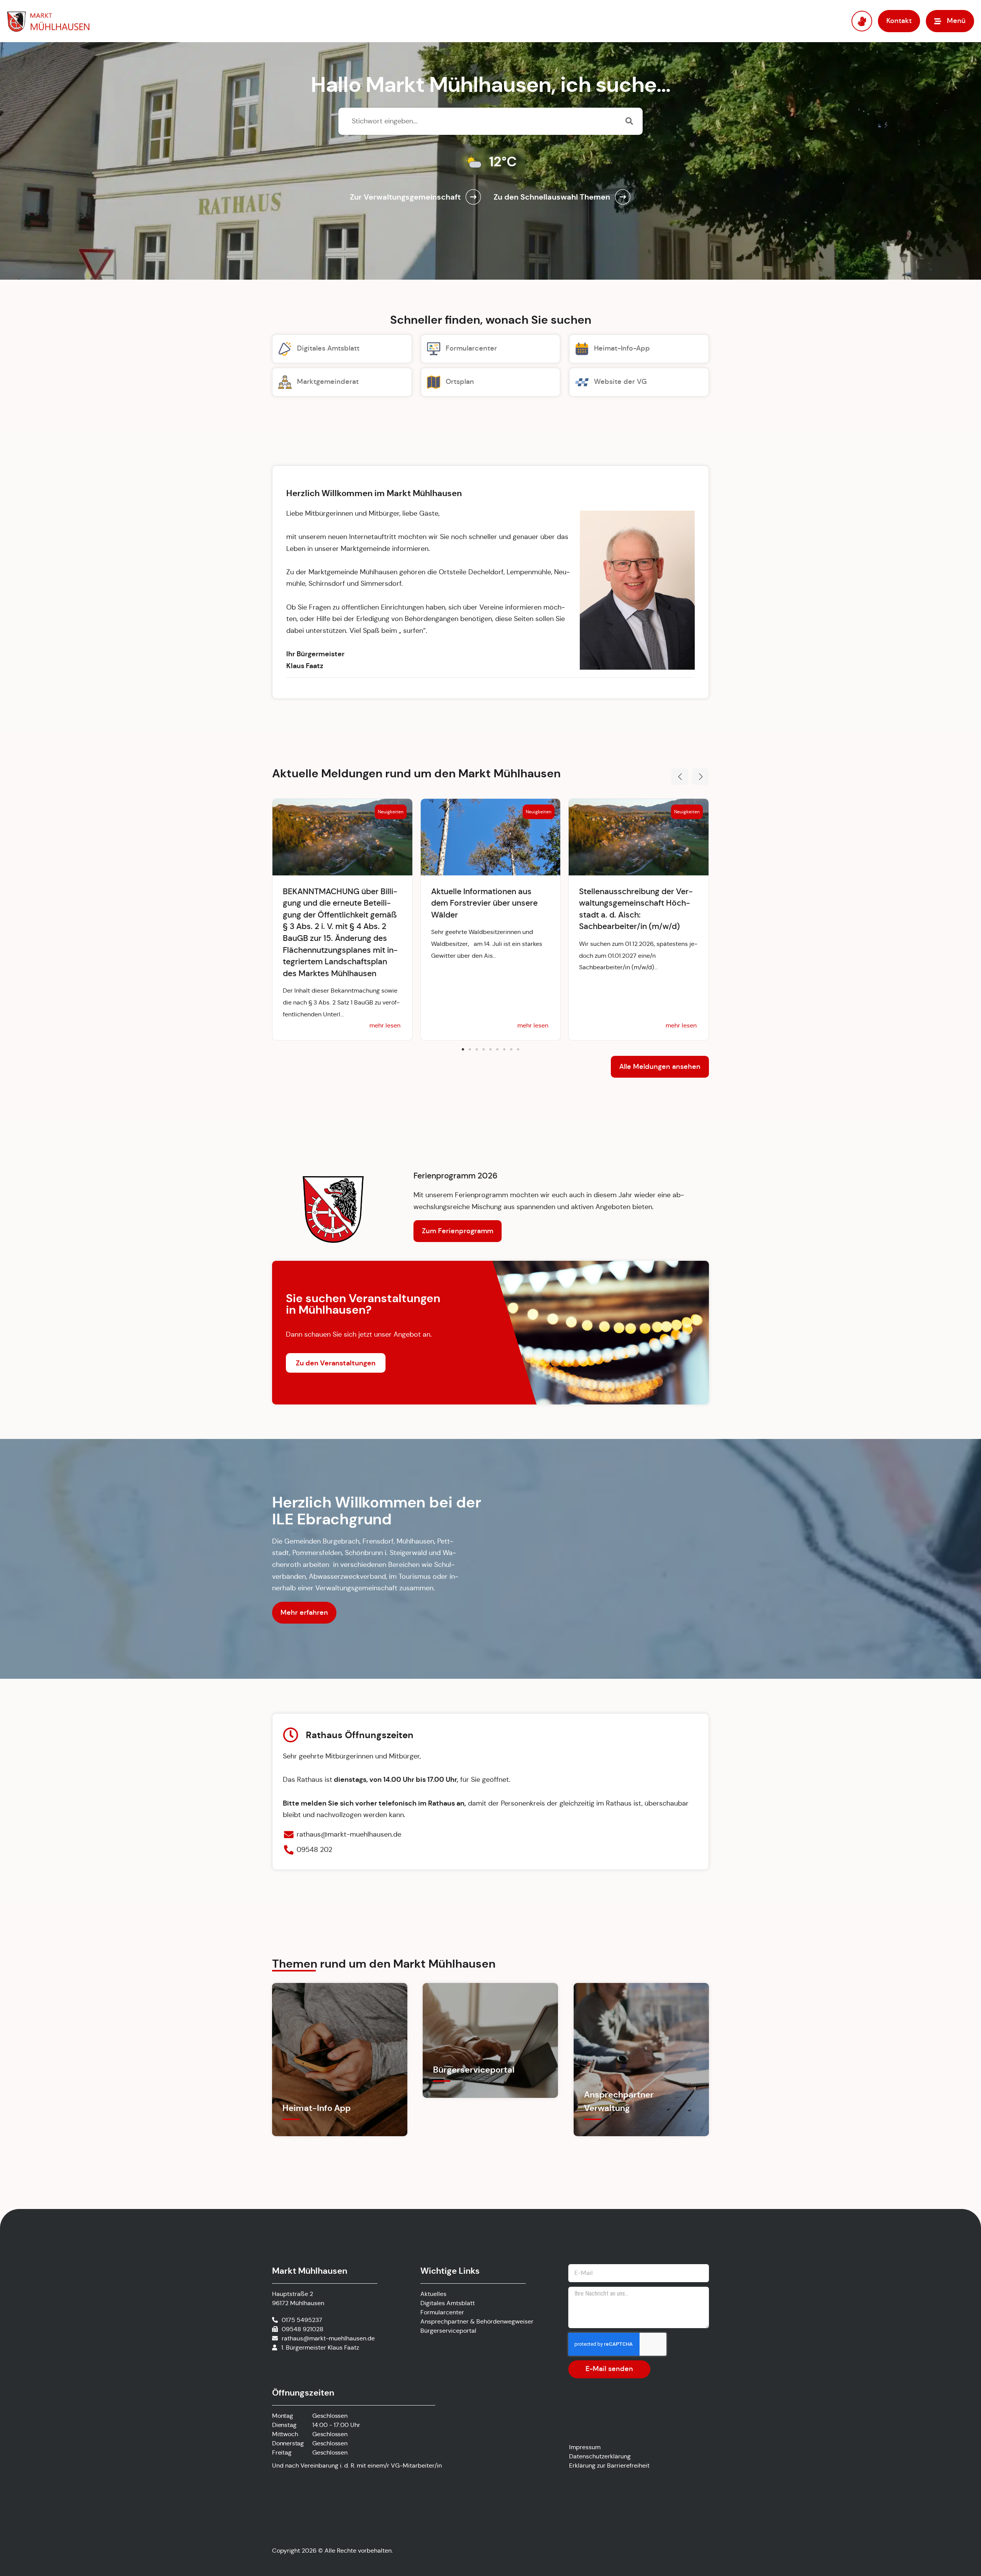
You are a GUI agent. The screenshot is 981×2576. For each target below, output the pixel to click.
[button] (680, 777)
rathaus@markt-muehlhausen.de (328, 2338)
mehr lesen (385, 1025)
